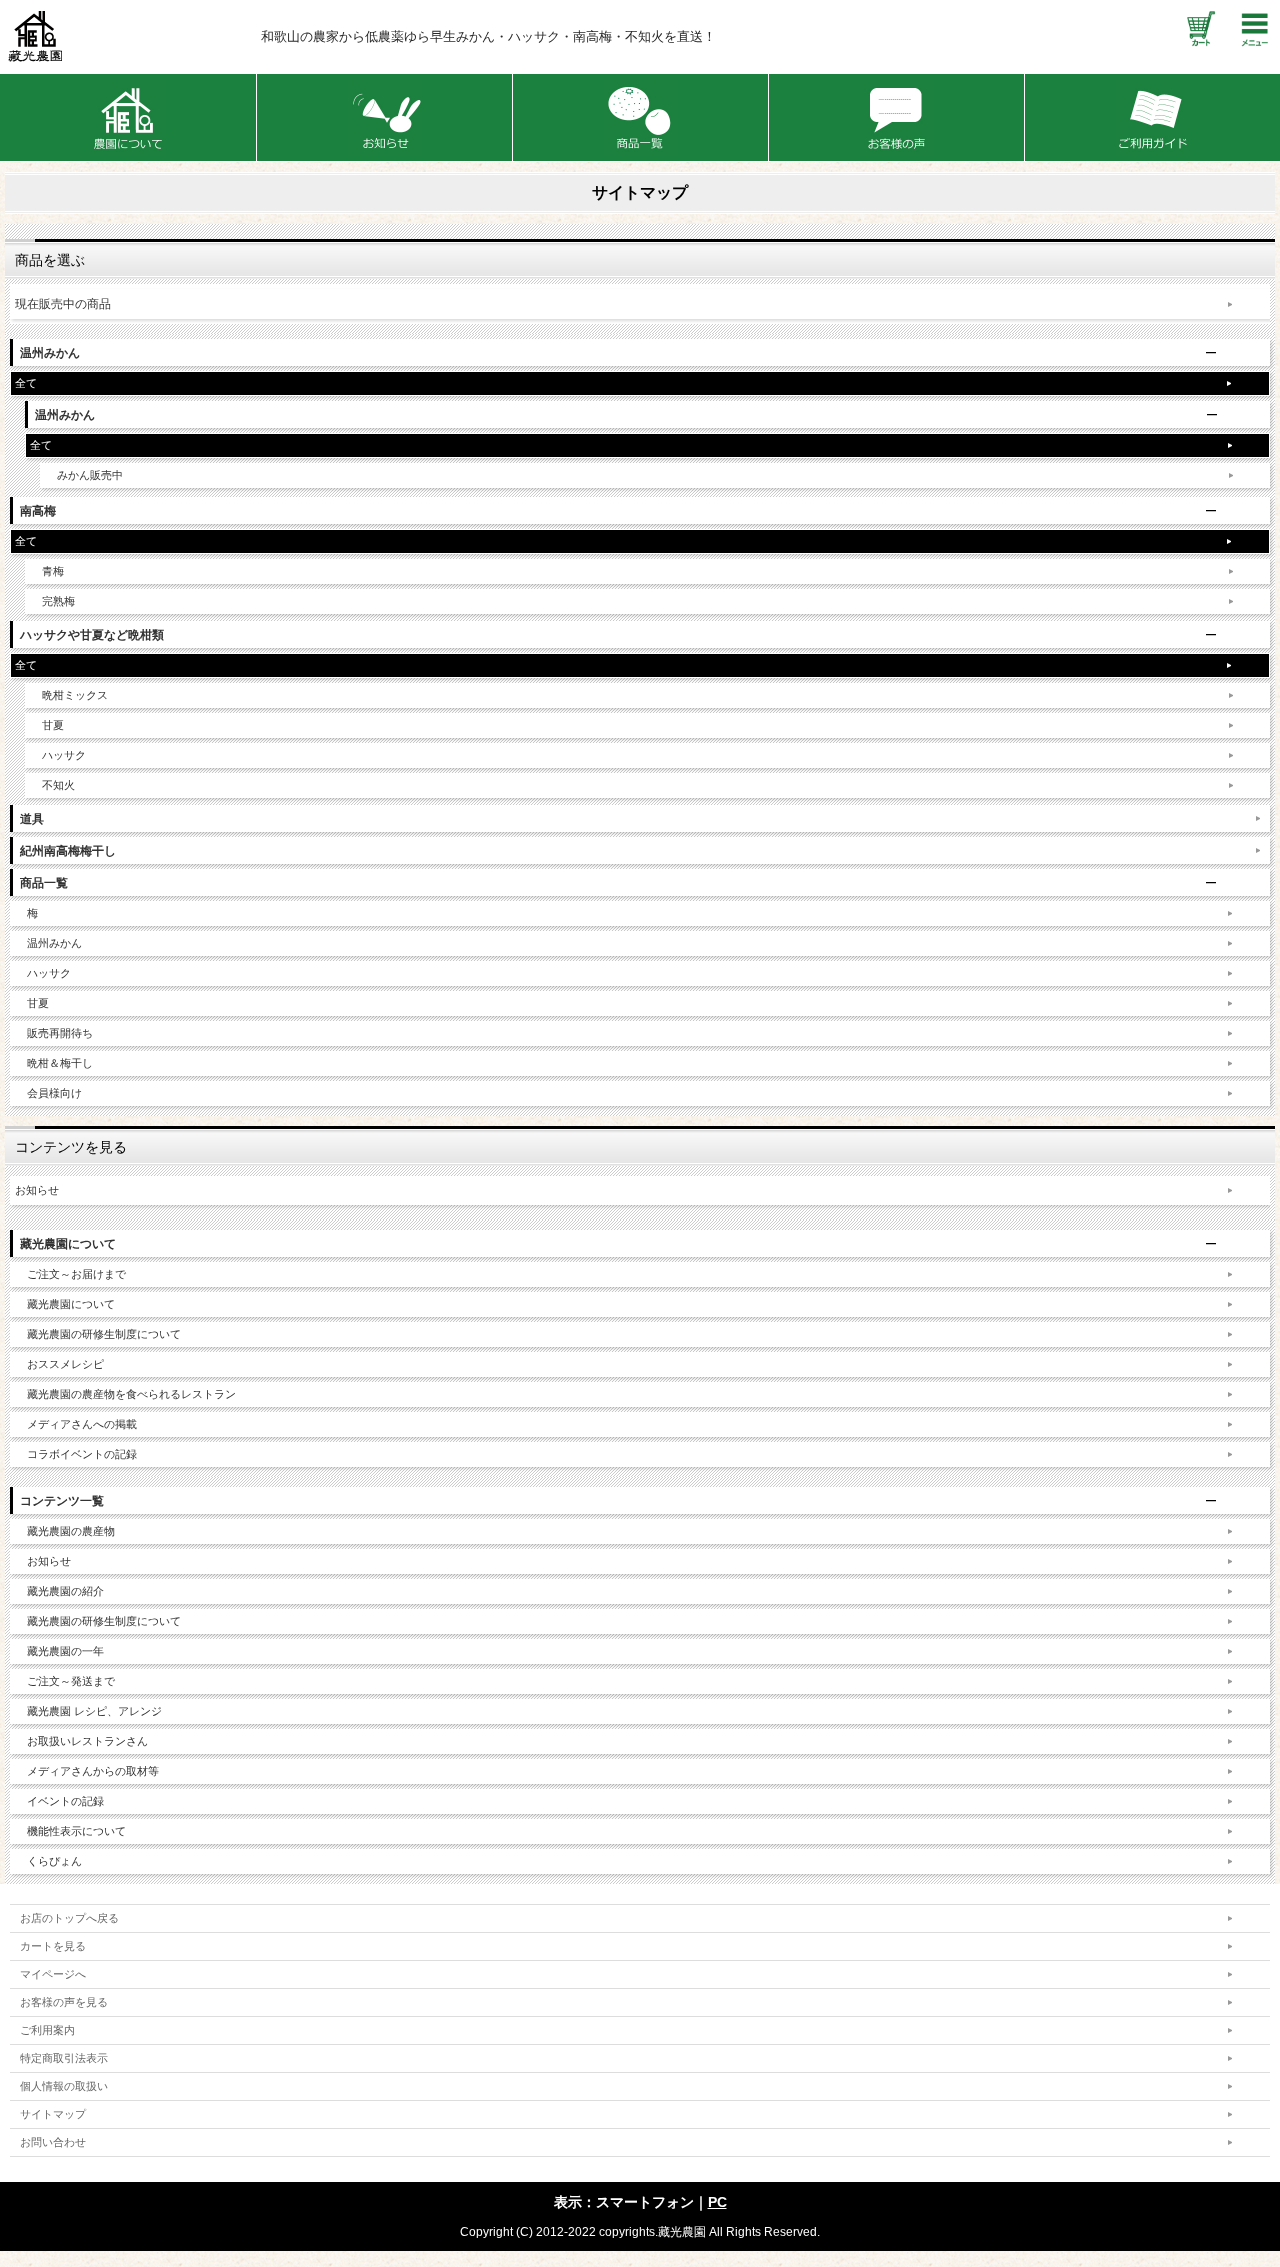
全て (26, 383)
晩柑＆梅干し (60, 1063)
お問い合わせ (53, 2142)
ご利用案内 (47, 2030)
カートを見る (53, 1946)
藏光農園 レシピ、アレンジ (94, 1711)
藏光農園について (71, 1304)
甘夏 (53, 725)
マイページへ (53, 1974)
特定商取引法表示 (64, 2058)
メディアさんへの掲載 (82, 1424)
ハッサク (64, 755)
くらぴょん (54, 1861)
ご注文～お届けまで (76, 1274)
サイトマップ (53, 2114)
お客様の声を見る (64, 2002)
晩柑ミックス (75, 695)
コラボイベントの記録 (82, 1454)
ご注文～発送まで (71, 1681)
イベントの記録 (65, 1801)
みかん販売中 (90, 475)
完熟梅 (58, 601)
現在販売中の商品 (63, 304)
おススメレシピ (65, 1364)
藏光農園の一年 (65, 1651)
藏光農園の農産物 (71, 1531)
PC (717, 2202)
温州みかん (54, 943)
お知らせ (37, 1190)
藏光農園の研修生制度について (104, 1334)
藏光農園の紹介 (65, 1591)
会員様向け (54, 1093)
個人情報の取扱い (64, 2086)
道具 (32, 819)
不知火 (58, 785)
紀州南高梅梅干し (68, 851)
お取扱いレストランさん (87, 1741)
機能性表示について (76, 1831)
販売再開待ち (60, 1033)
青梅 (53, 571)
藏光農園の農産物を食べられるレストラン (131, 1394)
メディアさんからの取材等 (93, 1771)
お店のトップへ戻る (69, 1918)
